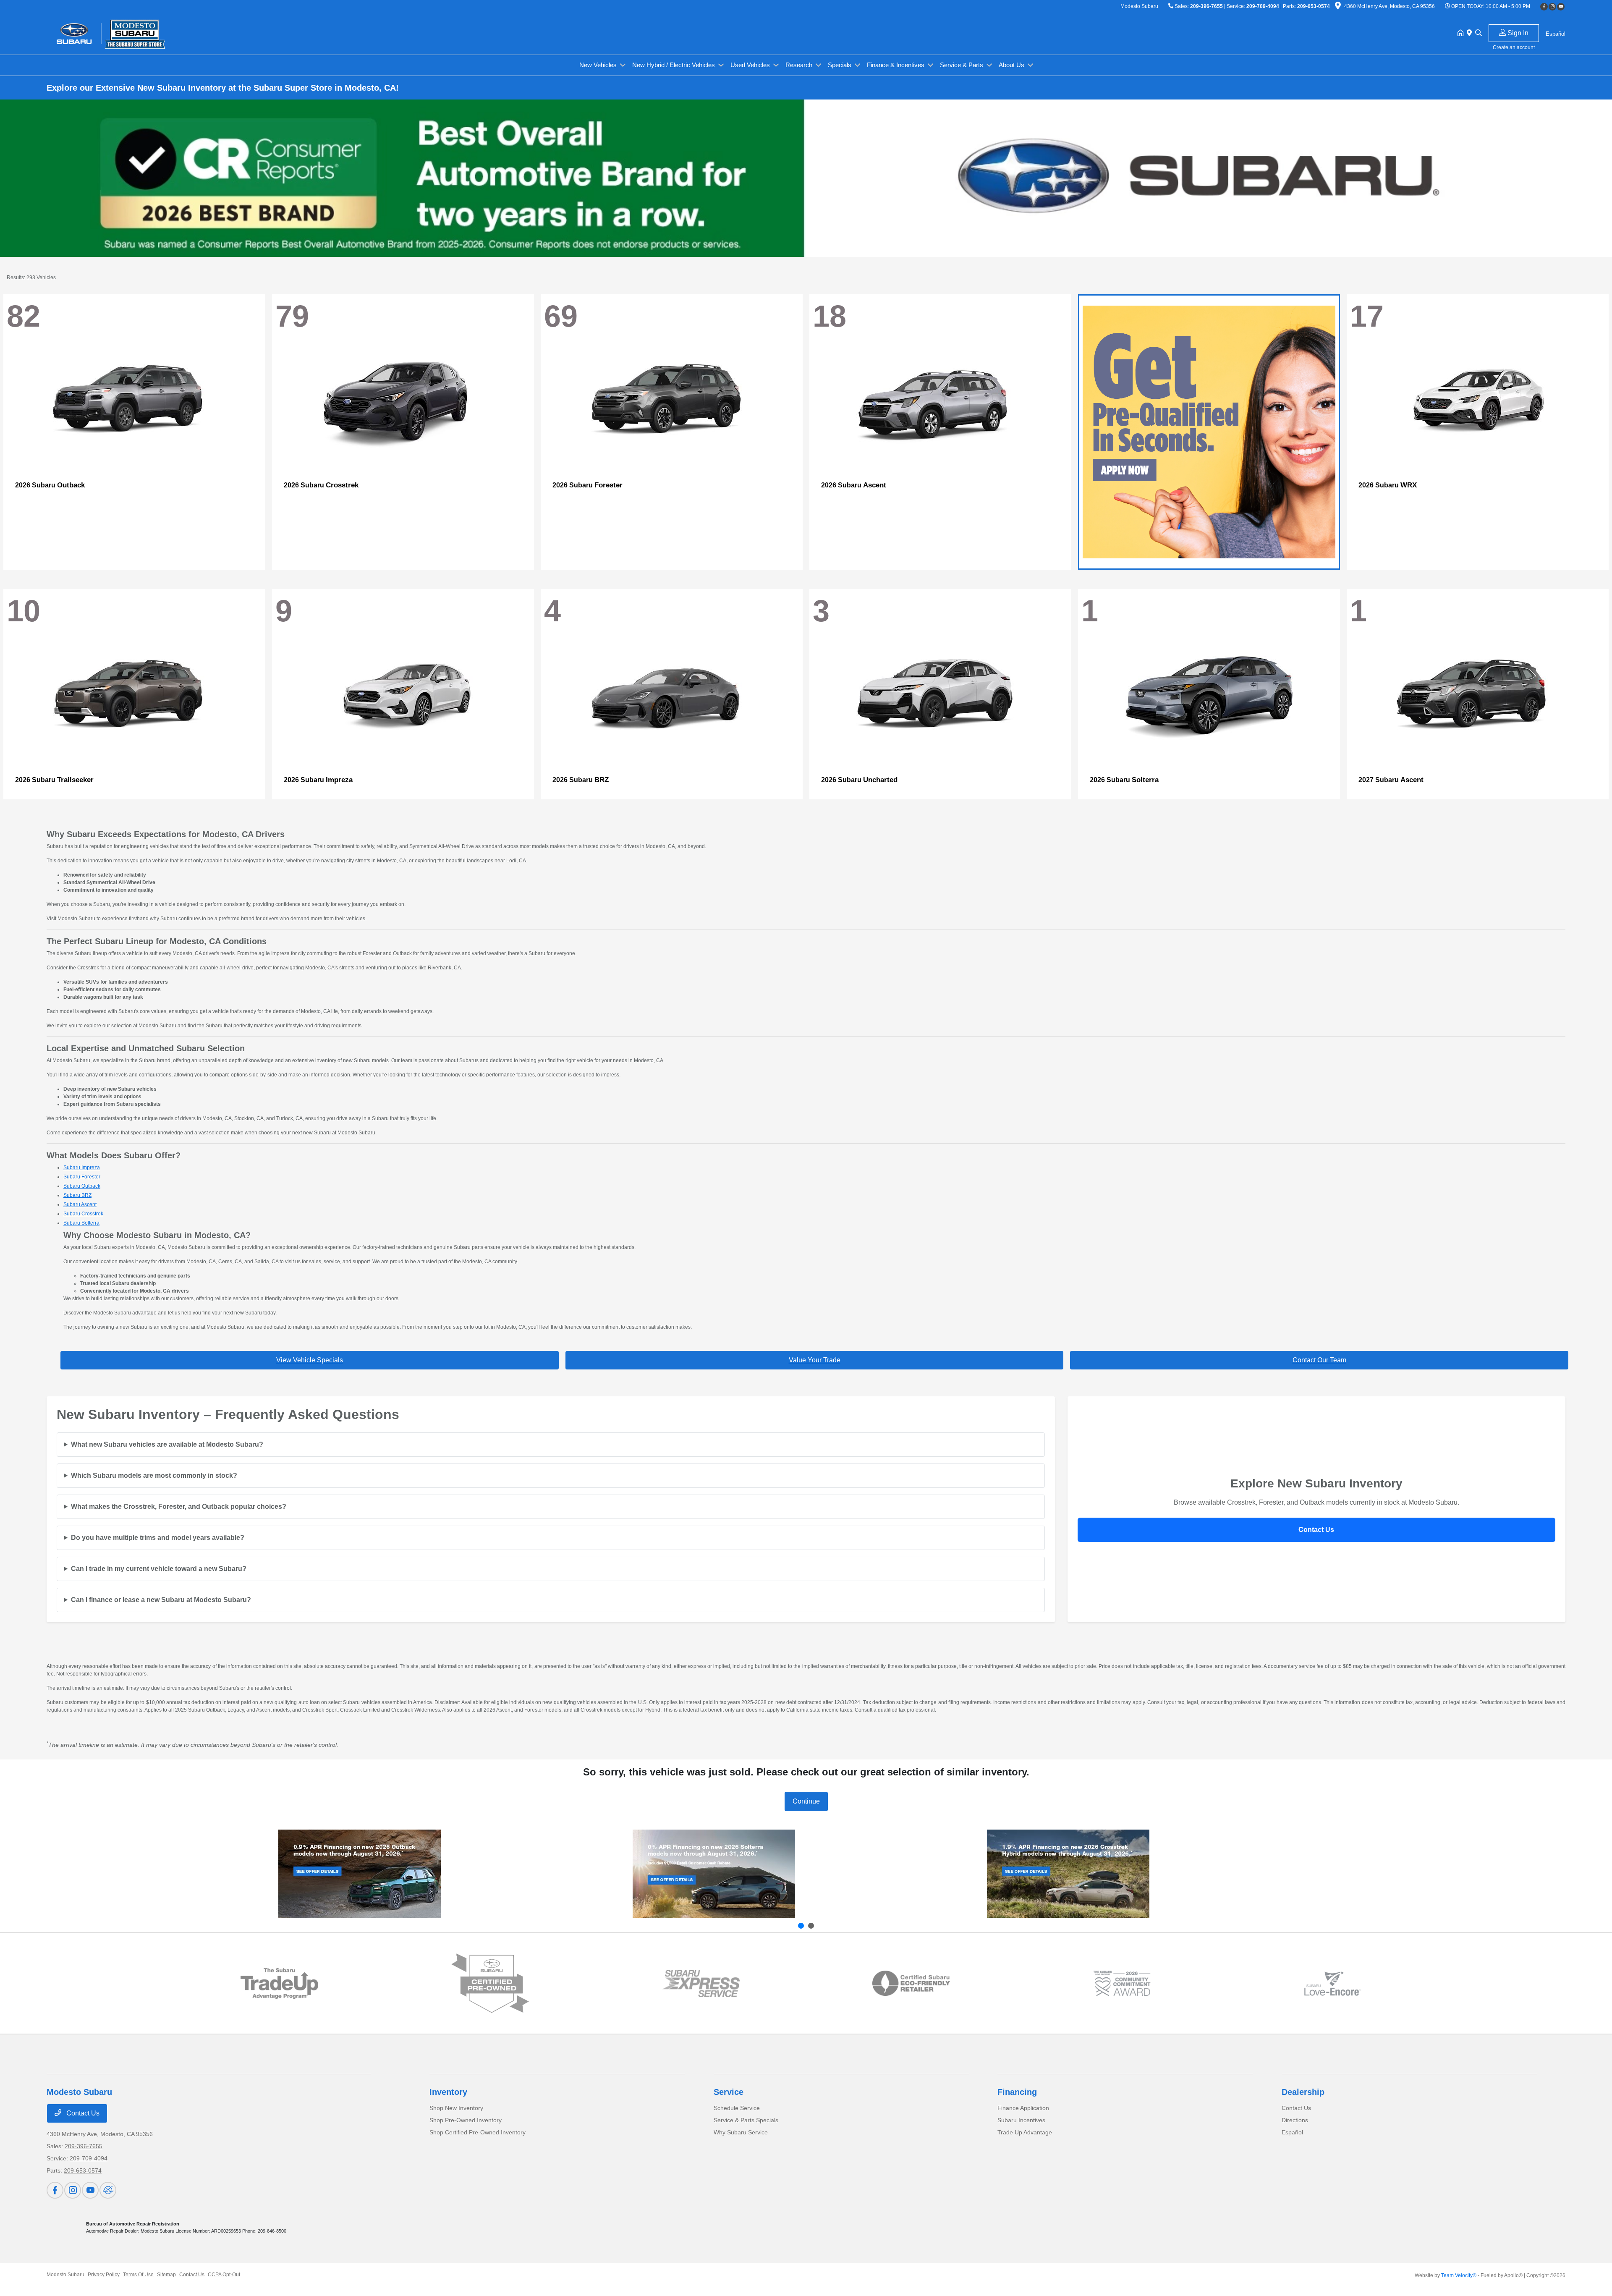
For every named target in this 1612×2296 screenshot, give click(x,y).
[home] (1462, 34)
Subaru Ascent (80, 1204)
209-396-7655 (1206, 6)
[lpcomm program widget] (1122, 1983)
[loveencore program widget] (1333, 1983)
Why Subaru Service (741, 2132)
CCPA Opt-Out (224, 2275)
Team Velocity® (1459, 2275)
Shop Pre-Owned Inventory (466, 2120)
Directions (1295, 2120)
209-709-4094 (1263, 6)
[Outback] (360, 1874)
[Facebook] (1544, 7)
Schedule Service (737, 2108)
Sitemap (166, 2275)
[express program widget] (701, 1983)
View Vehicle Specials (310, 1360)
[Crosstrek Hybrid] (1068, 1874)
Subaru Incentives (1021, 2120)
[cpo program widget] (490, 1983)
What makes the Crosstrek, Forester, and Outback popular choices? (179, 1507)
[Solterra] (714, 1874)
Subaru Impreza (82, 1168)
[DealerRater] (108, 2190)
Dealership (1303, 2092)
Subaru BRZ (77, 1195)
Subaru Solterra (81, 1223)
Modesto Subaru (65, 2275)
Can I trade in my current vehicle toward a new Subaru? (159, 1569)
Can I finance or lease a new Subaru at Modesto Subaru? (161, 1600)
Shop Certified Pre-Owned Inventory (478, 2132)
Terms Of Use (138, 2275)
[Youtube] (1561, 7)
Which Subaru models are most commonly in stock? (154, 1475)
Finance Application (1023, 2108)
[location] (1338, 7)
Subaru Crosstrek (83, 1214)
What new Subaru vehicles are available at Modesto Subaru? (167, 1444)
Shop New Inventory (456, 2108)
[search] (1479, 34)
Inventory (448, 2092)
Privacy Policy (104, 2275)
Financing (1017, 2092)
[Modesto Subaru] (119, 33)
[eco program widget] (911, 1984)
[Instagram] (1552, 7)
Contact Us (1316, 1530)
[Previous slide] (801, 1926)
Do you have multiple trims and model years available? (158, 1538)
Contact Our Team (1319, 1360)
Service (729, 2092)
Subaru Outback (82, 1186)
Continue (806, 1801)
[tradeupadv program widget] (279, 1983)
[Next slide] (811, 1926)
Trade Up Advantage (1025, 2132)
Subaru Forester (82, 1177)
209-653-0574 (1314, 6)
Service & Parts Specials (746, 2120)
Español (1292, 2132)
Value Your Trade (815, 1360)
